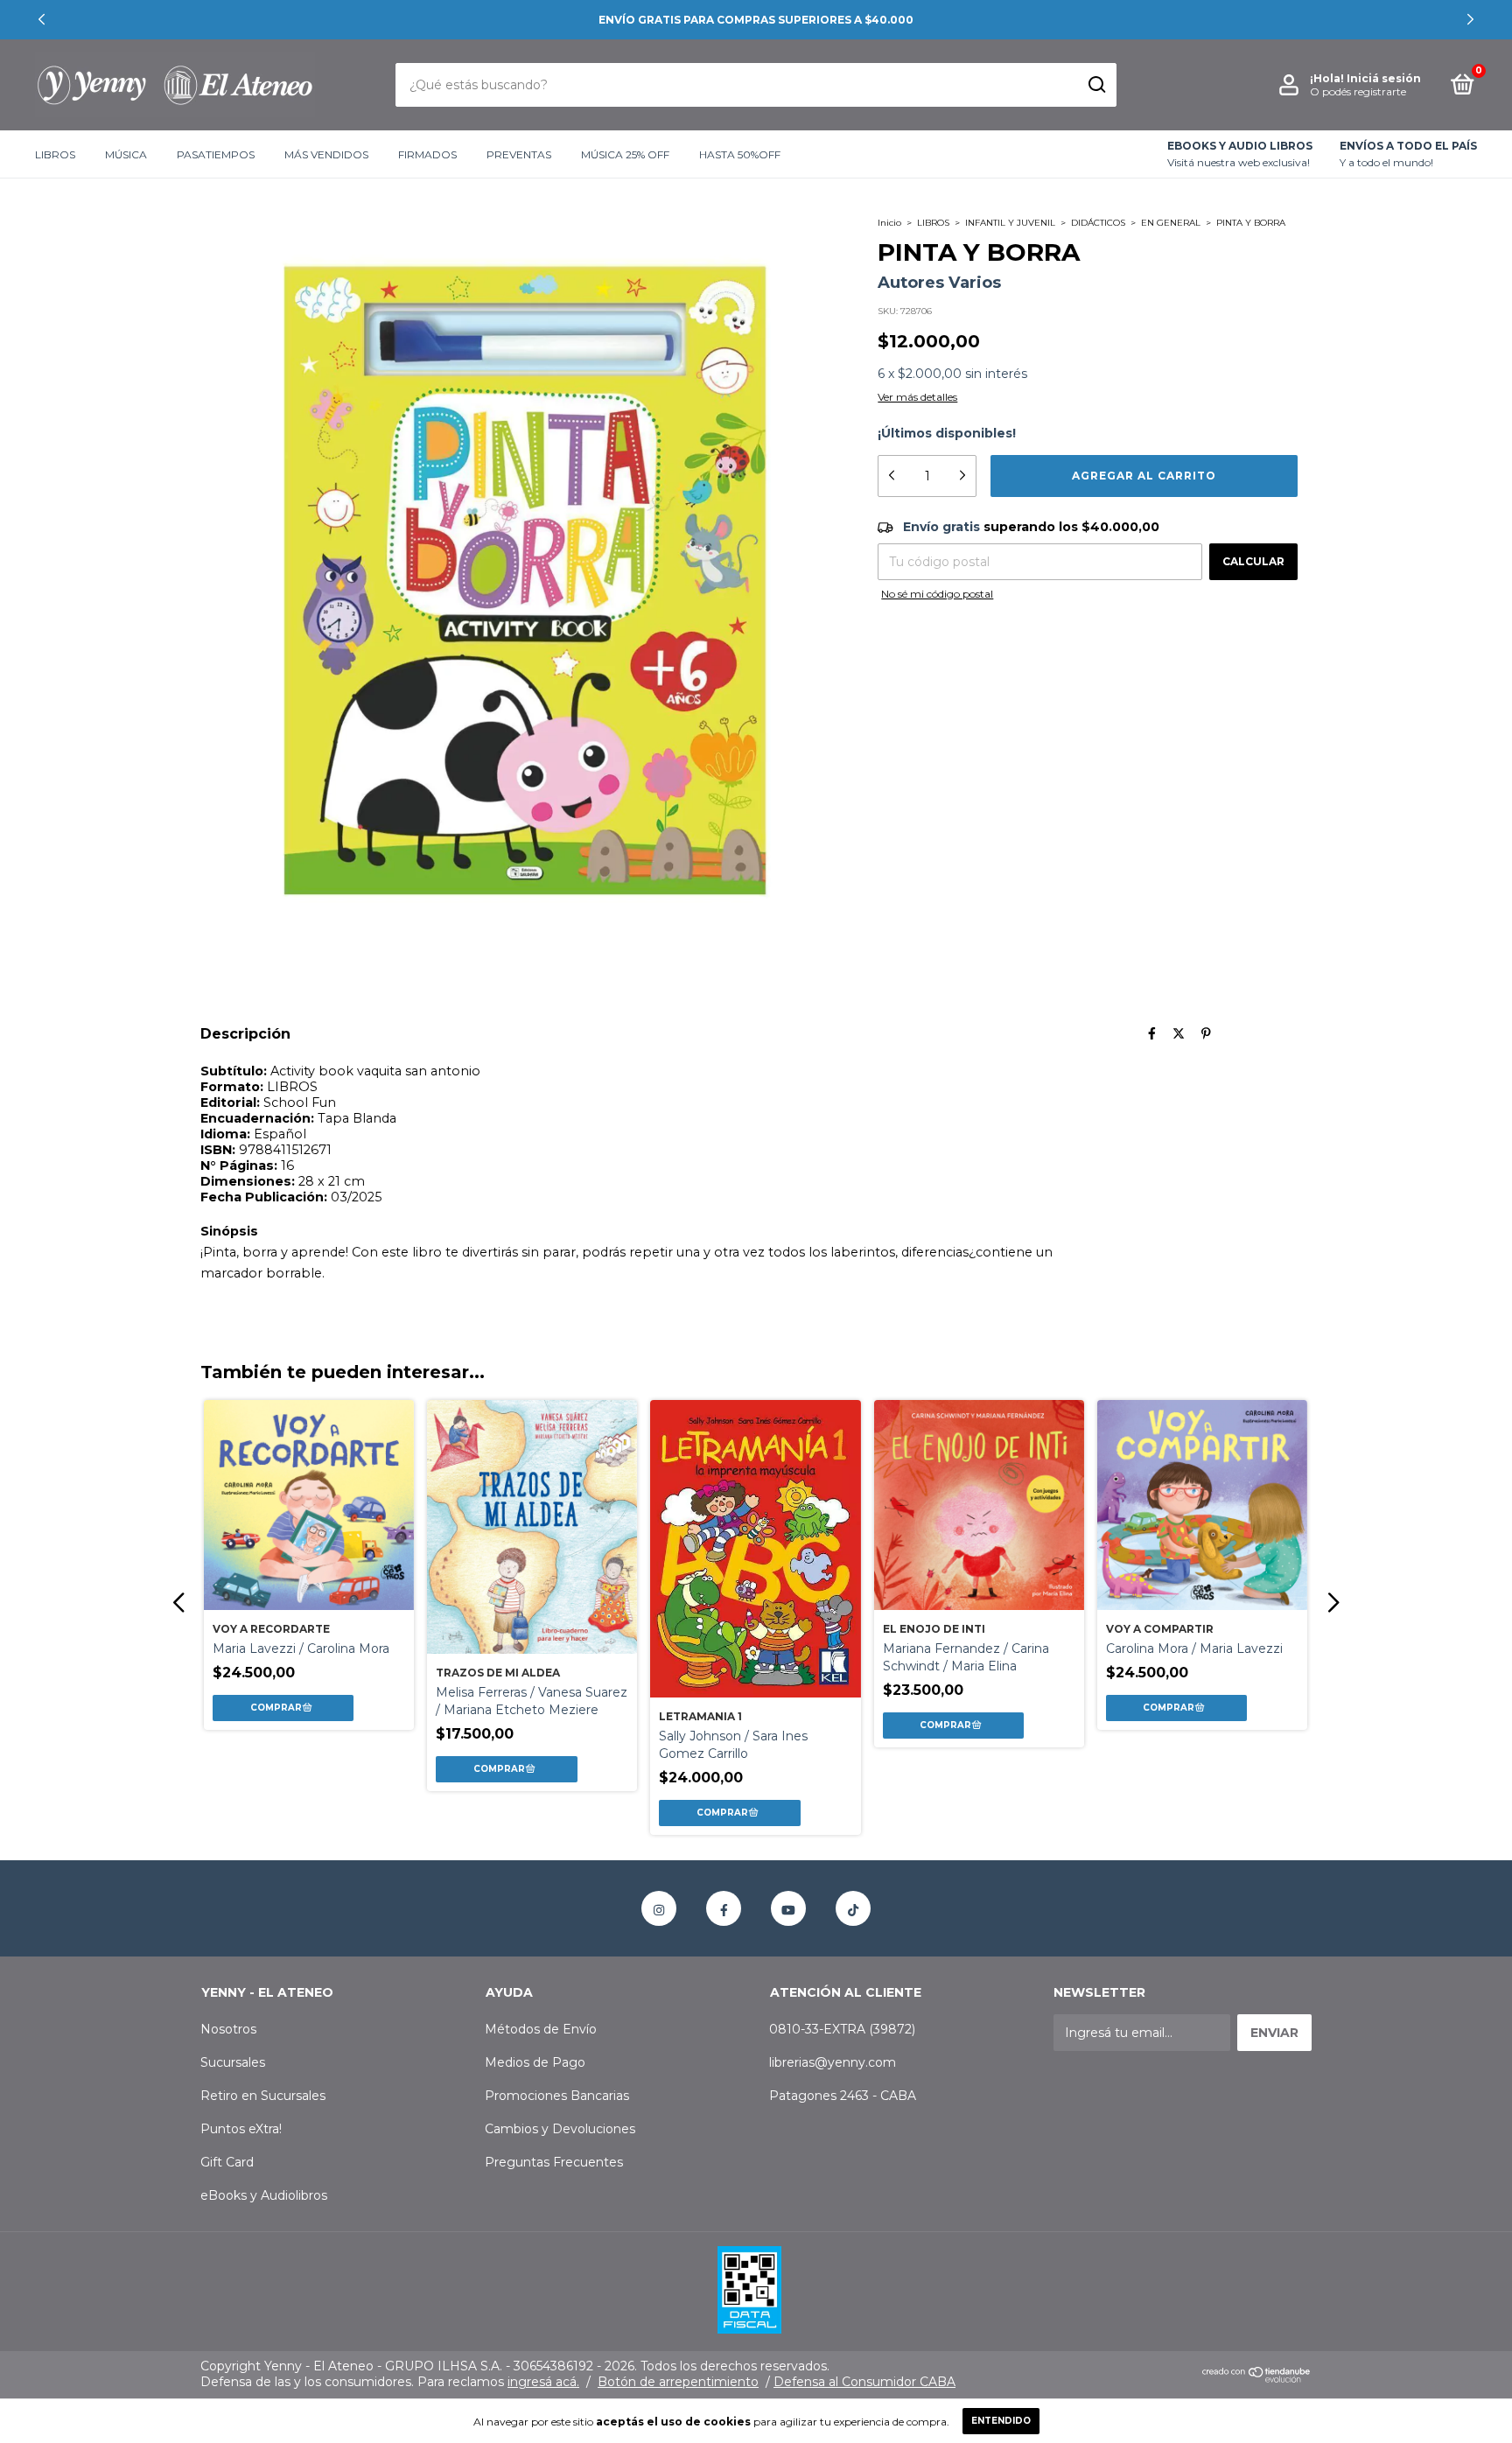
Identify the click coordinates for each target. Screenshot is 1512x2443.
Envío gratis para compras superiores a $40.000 (756, 20)
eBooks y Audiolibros (264, 2195)
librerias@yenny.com (833, 2062)
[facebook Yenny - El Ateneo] (724, 1908)
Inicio (889, 223)
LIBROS (55, 154)
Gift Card (227, 2162)
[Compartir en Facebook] (1152, 1033)
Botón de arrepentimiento (678, 2382)
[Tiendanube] (1257, 2379)
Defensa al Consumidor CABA (864, 2382)
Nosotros (228, 2029)
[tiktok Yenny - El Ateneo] (853, 1908)
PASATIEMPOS (216, 154)
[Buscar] (1096, 85)
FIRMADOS (427, 154)
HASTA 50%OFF (740, 154)
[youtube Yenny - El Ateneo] (788, 1908)
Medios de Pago (535, 2062)
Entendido (1001, 2421)
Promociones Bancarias (557, 2096)
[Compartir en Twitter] (1179, 1033)
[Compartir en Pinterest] (1206, 1033)
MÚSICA (126, 154)
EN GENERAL (1171, 223)
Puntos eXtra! (241, 2129)
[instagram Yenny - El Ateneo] (659, 1908)
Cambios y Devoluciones (560, 2129)
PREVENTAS (519, 154)
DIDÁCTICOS (1098, 223)
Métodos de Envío (541, 2029)
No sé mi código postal (937, 594)
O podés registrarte (1358, 91)
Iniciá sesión (1384, 78)
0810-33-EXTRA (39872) (842, 2029)
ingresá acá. (543, 2382)
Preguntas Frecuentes (554, 2162)
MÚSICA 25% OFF (625, 154)
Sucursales (233, 2062)
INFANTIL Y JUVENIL (1010, 223)
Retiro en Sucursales (263, 2096)
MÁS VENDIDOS (326, 154)
